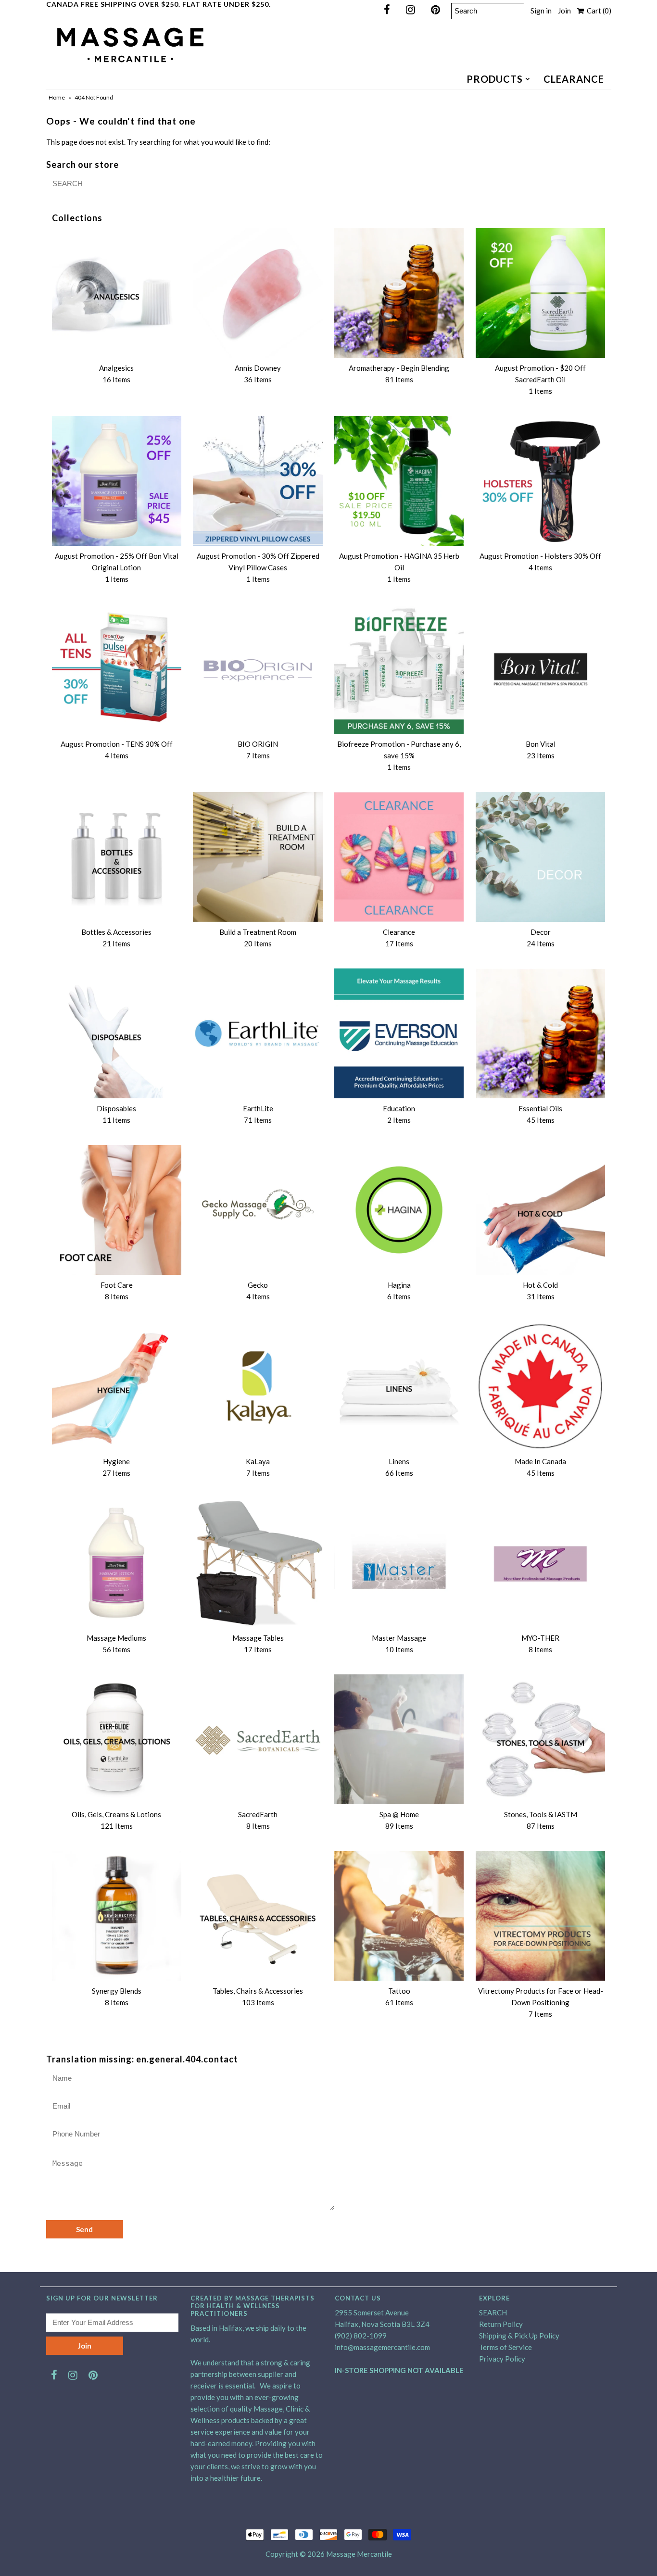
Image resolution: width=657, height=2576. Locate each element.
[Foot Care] (117, 1210)
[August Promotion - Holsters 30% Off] (540, 481)
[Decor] (540, 857)
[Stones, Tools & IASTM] (540, 1739)
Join (564, 11)
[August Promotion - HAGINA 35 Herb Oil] (399, 481)
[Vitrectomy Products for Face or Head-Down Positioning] (540, 1916)
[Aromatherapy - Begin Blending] (399, 293)
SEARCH (493, 2312)
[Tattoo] (399, 1916)
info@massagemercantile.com (382, 2347)
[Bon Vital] (540, 669)
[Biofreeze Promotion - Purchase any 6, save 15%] (399, 669)
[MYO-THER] (540, 1563)
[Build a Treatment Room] (258, 857)
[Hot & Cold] (540, 1210)
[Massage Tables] (258, 1563)
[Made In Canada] (540, 1386)
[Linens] (399, 1386)
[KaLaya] (258, 1386)
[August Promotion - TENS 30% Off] (117, 669)
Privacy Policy (502, 2359)
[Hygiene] (117, 1386)
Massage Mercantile (359, 2554)
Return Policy (501, 2324)
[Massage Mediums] (117, 1563)
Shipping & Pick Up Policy (519, 2336)
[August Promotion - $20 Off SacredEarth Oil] (540, 293)
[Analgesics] (117, 293)
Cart (598, 11)
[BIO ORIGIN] (258, 669)
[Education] (399, 1033)
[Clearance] (399, 857)
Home (57, 97)
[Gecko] (258, 1210)
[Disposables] (117, 1033)
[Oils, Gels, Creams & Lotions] (117, 1739)
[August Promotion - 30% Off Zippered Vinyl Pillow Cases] (258, 481)
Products (495, 79)
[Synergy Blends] (117, 1916)
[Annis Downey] (258, 293)
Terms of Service (505, 2347)
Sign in (541, 11)
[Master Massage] (399, 1563)
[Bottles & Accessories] (117, 857)
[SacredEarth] (258, 1739)
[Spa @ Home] (399, 1739)
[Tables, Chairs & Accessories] (258, 1916)
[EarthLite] (258, 1033)
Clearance (574, 79)
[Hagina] (399, 1210)
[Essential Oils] (540, 1033)
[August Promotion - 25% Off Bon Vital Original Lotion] (117, 481)
